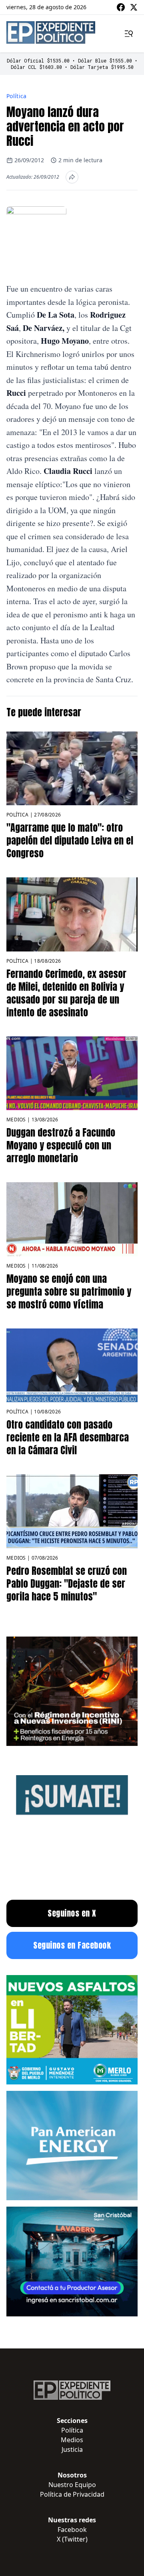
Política (17, 96)
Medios (16, 1120)
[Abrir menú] (129, 34)
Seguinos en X (72, 1913)
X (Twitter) (72, 2539)
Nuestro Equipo (72, 2485)
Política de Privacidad (72, 2494)
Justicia (72, 2449)
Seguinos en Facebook (72, 1945)
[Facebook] (121, 7)
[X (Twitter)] (134, 7)
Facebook (72, 2530)
